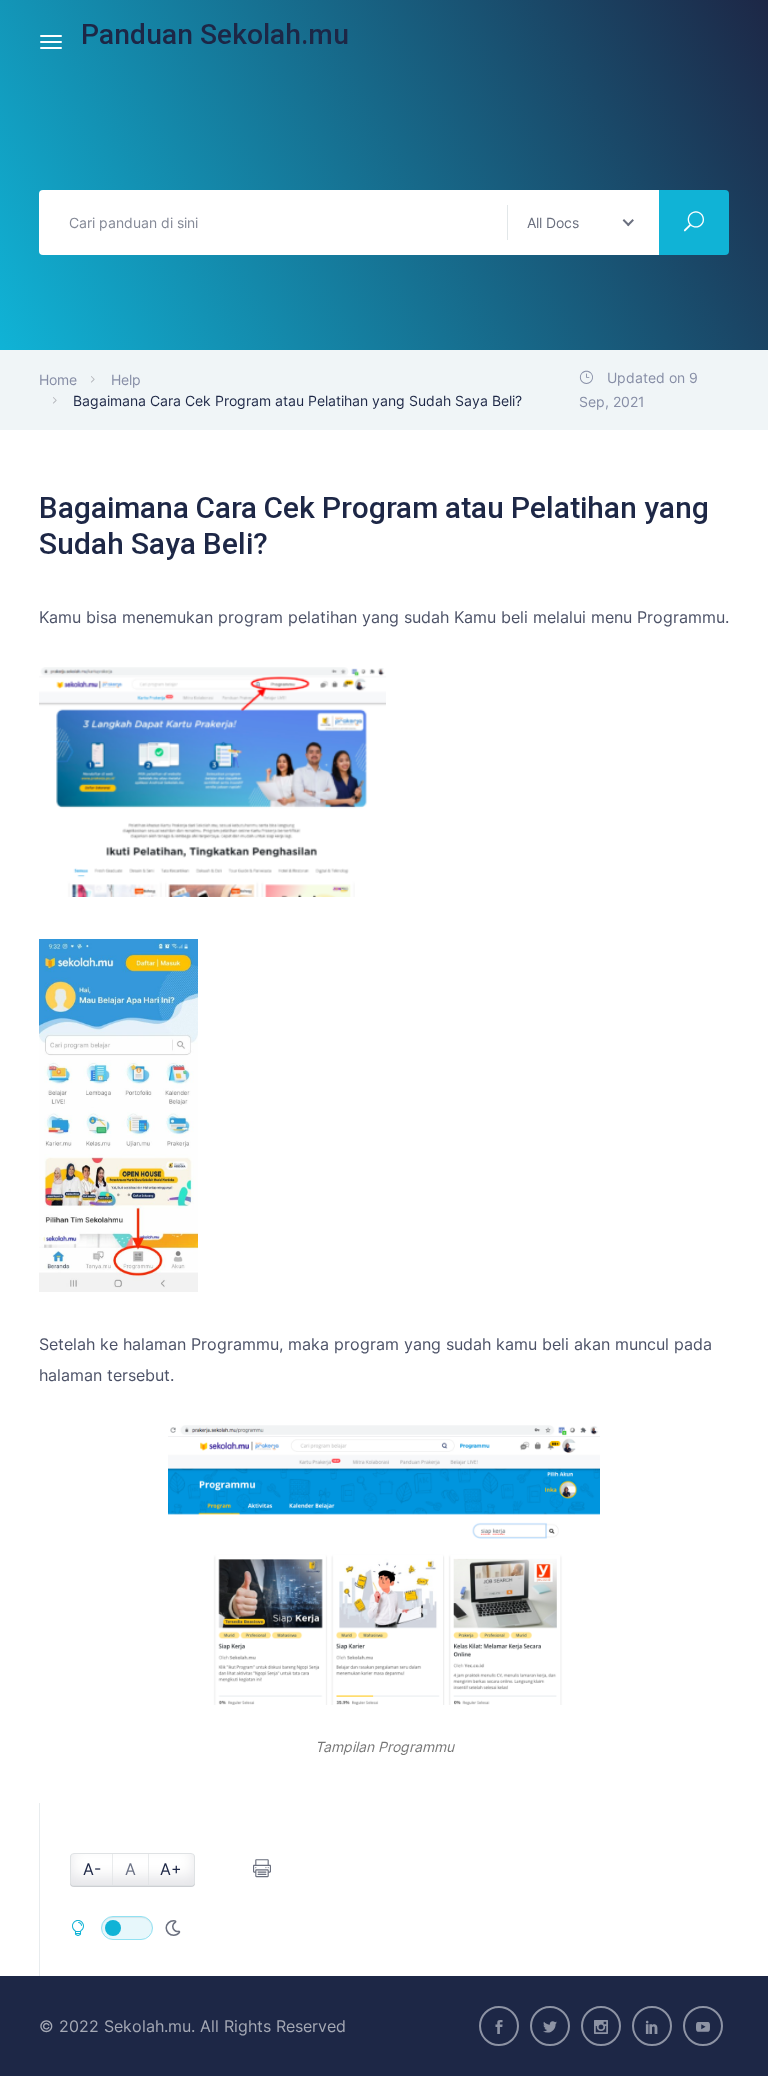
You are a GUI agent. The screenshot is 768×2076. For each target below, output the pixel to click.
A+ (171, 1869)
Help (126, 379)
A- (92, 1869)
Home (58, 379)
